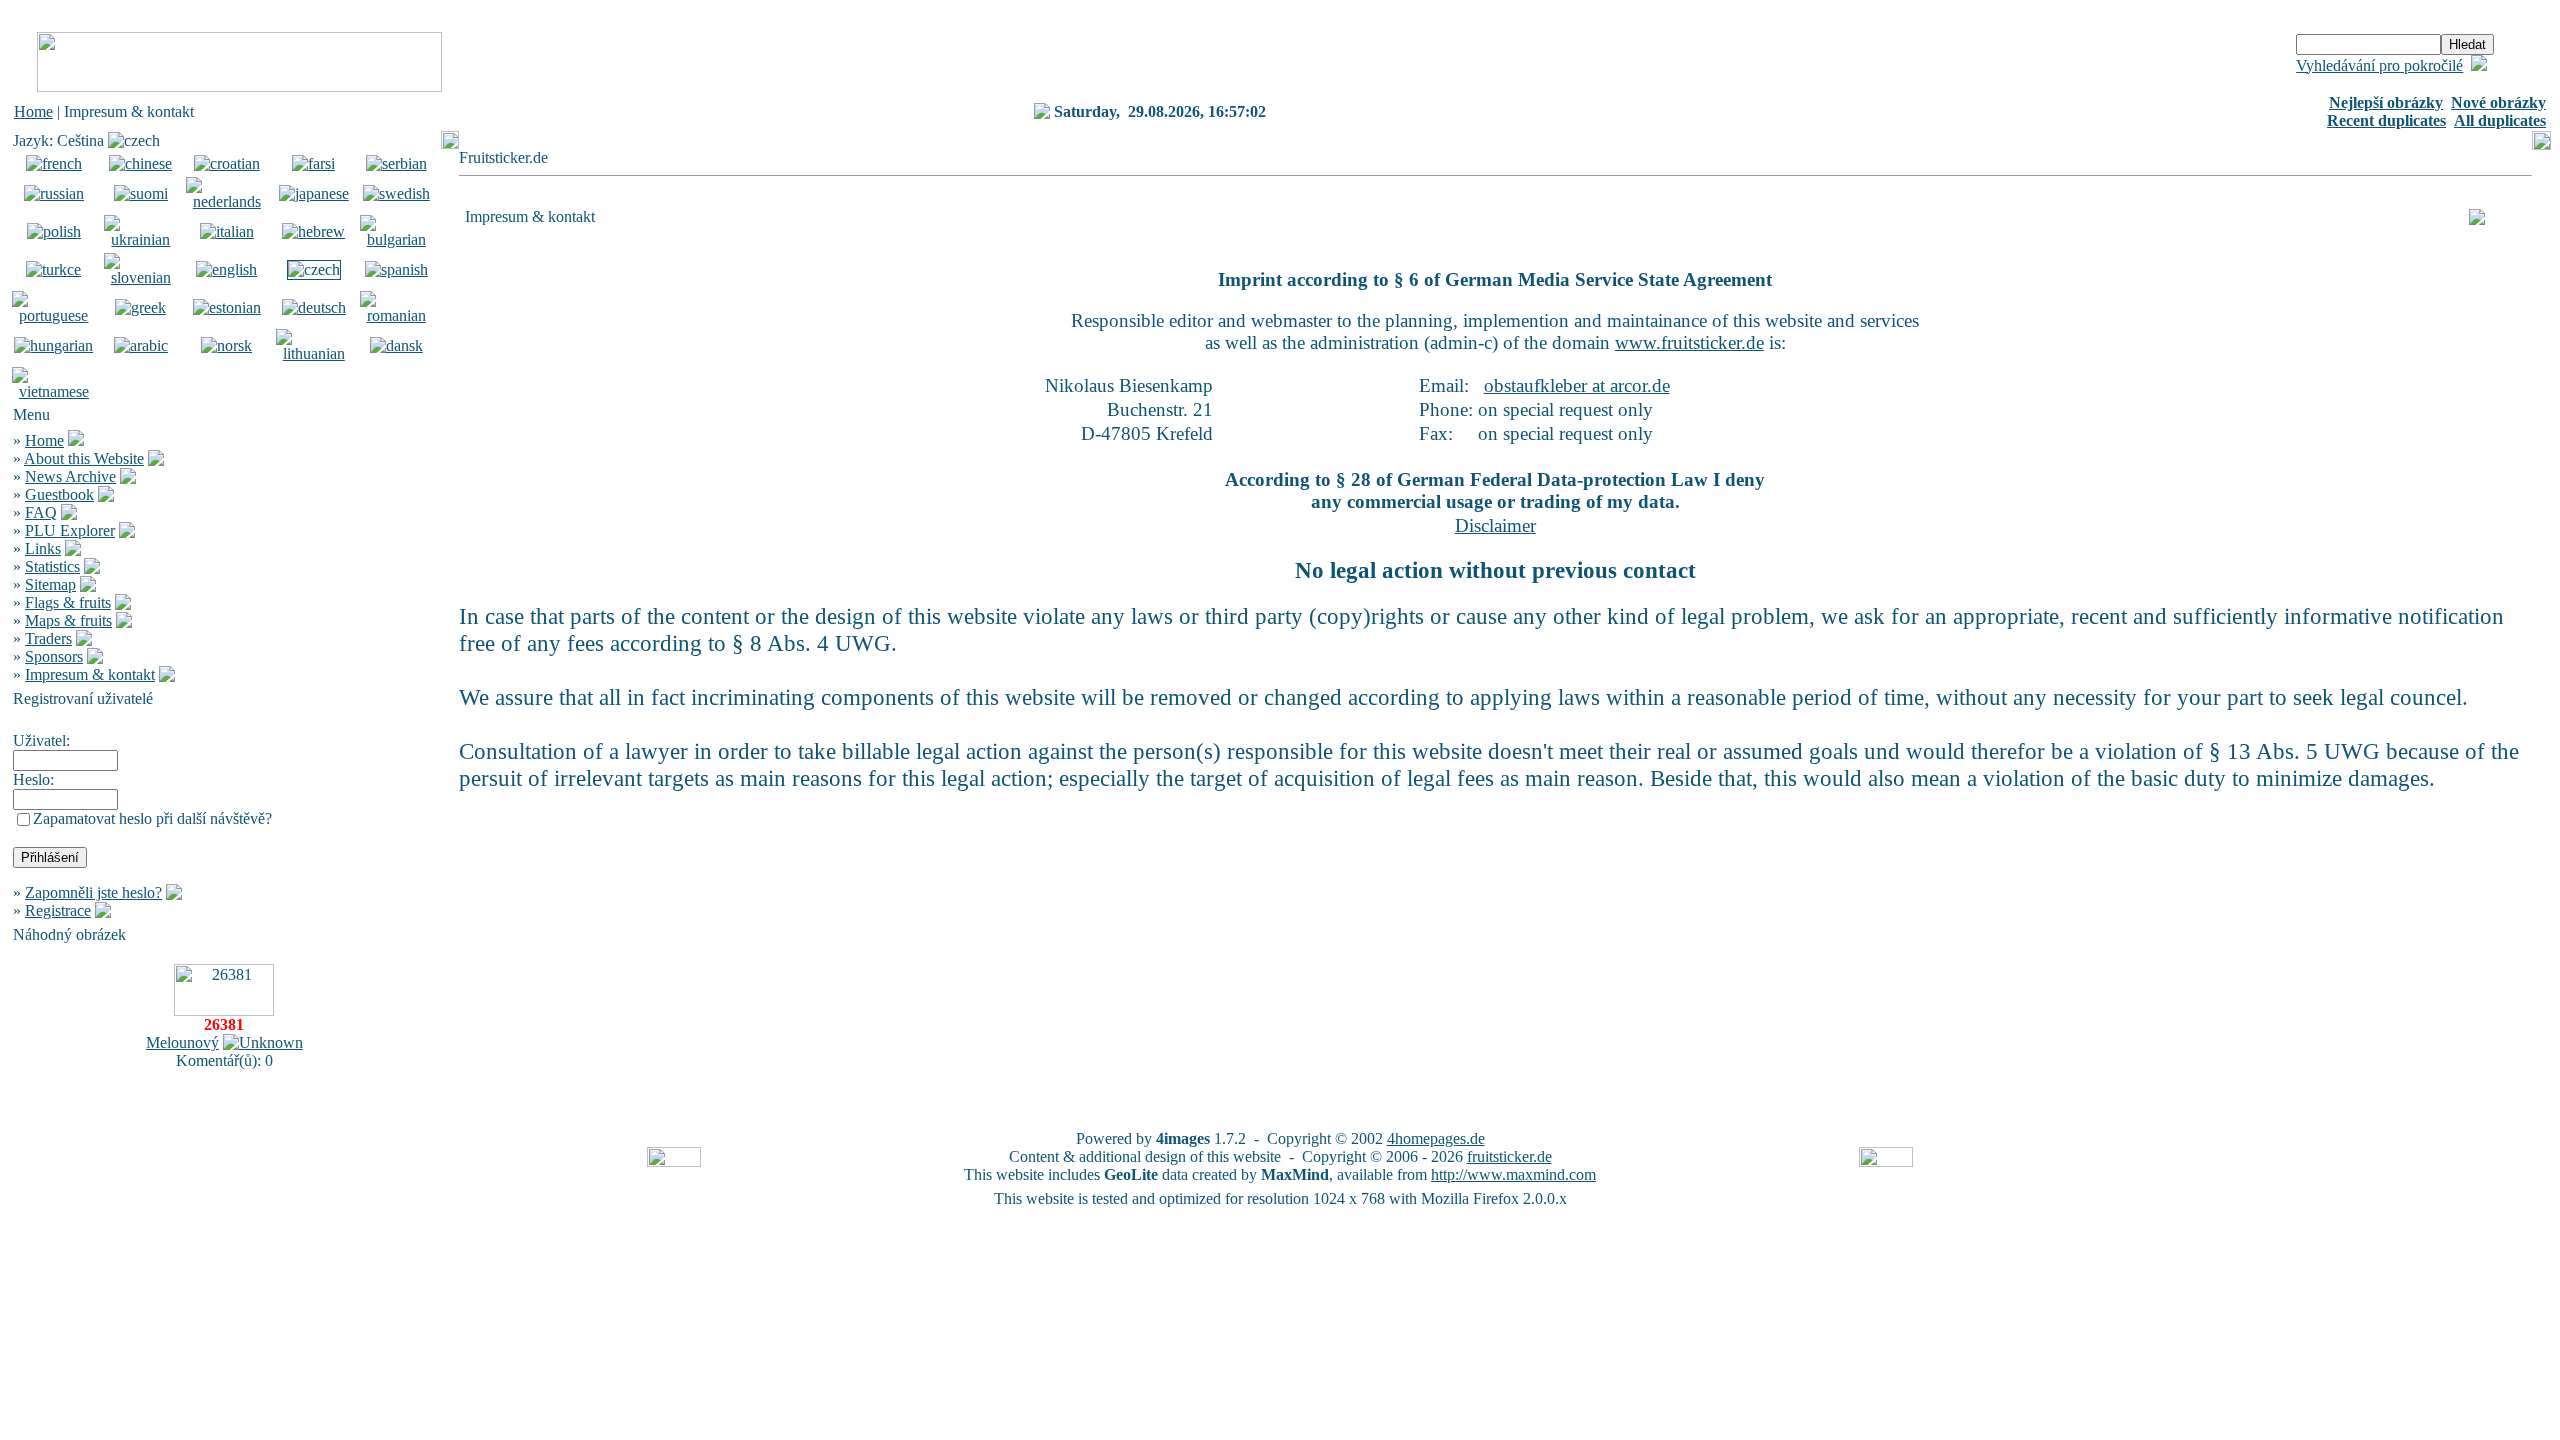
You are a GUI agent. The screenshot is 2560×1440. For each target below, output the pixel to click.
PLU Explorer (70, 530)
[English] (226, 269)
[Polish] (54, 231)
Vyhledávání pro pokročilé (2379, 65)
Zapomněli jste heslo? (93, 892)
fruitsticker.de (1509, 1156)
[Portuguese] (54, 315)
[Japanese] (314, 193)
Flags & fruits (68, 602)
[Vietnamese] (54, 391)
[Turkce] (53, 269)
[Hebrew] (313, 231)
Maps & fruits (68, 620)
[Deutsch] (314, 307)
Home (33, 111)
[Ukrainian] (141, 239)
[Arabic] (141, 345)
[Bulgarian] (396, 239)
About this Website (84, 458)
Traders (48, 638)
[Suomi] (141, 193)
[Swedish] (396, 193)
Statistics (52, 566)
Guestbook (59, 494)
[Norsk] (226, 345)
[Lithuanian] (314, 353)
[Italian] (227, 231)
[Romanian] (396, 315)
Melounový (182, 1042)
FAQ (41, 512)
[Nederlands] (227, 201)
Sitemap (50, 584)
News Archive (70, 476)
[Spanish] (396, 269)
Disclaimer (1495, 525)
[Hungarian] (53, 345)
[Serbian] (396, 163)
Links (43, 548)
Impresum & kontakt (90, 674)
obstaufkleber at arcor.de (1577, 385)
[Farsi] (313, 163)
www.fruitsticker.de (1689, 342)
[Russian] (54, 193)
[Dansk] (396, 345)
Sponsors (54, 656)
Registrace (58, 910)
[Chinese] (140, 163)
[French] (54, 163)
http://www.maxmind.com (1513, 1174)
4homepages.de (1436, 1138)
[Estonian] (227, 307)
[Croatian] (227, 163)
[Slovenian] (141, 277)
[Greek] (140, 307)
